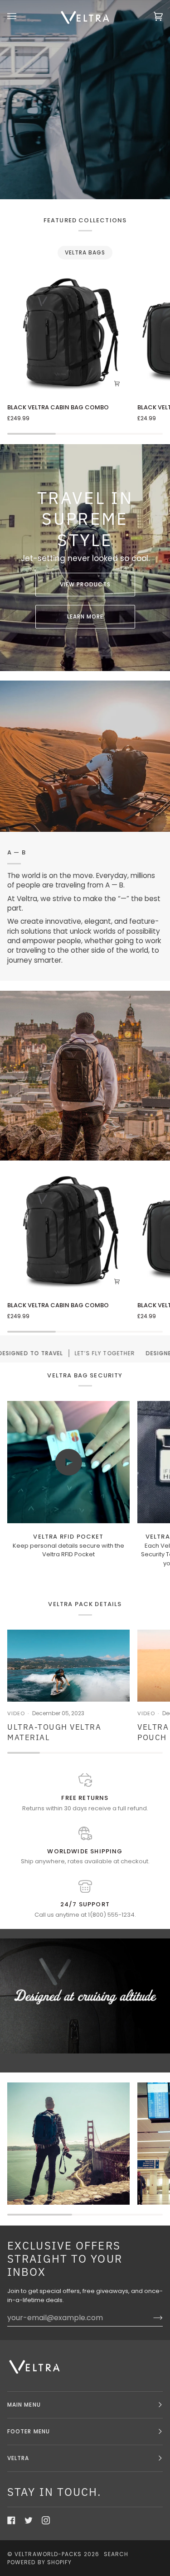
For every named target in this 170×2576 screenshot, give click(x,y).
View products (85, 584)
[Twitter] (29, 2520)
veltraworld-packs (48, 2554)
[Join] (151, 2318)
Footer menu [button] (29, 2431)
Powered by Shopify (39, 2562)
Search (116, 2554)
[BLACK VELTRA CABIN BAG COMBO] (68, 335)
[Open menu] (21, 16)
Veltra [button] (18, 2458)
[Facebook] (11, 2520)
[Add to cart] (117, 383)
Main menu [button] (24, 2405)
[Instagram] (46, 2520)
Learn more (85, 616)
